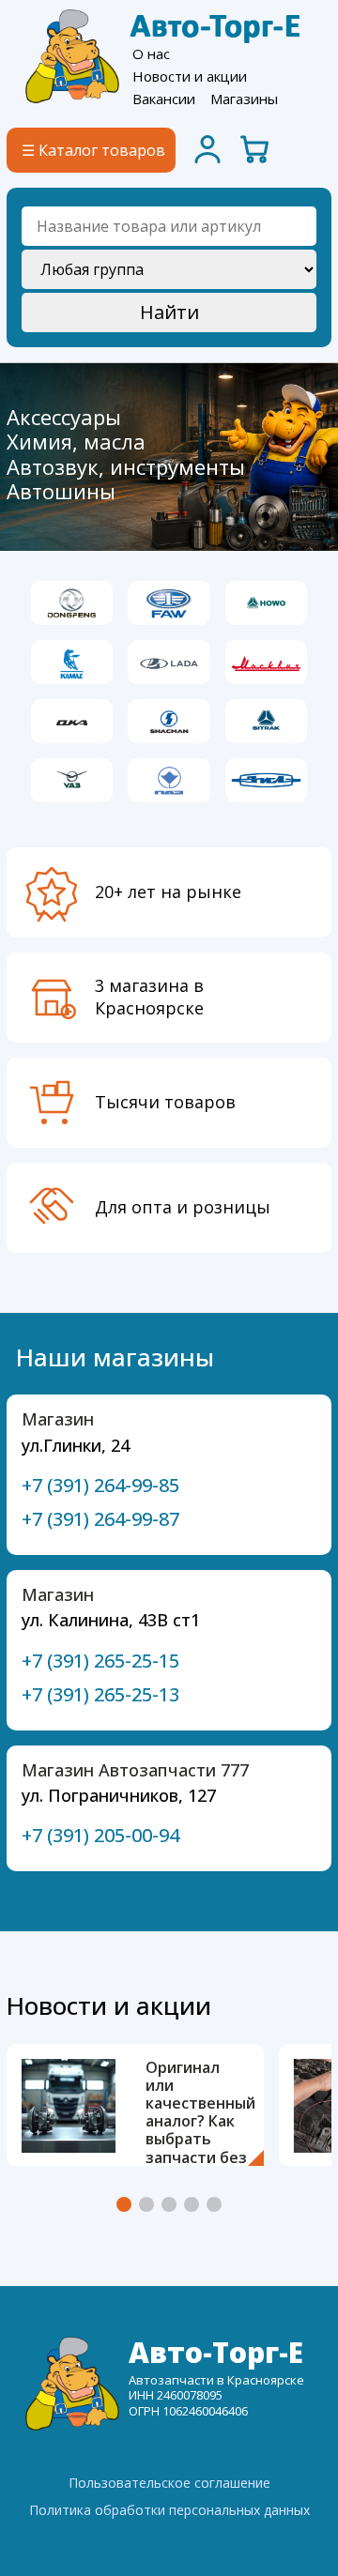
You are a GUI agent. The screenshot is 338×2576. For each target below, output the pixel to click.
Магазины (244, 99)
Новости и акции (190, 76)
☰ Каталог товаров (93, 150)
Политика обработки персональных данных (169, 2510)
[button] (124, 2204)
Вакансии (164, 99)
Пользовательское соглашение (169, 2483)
